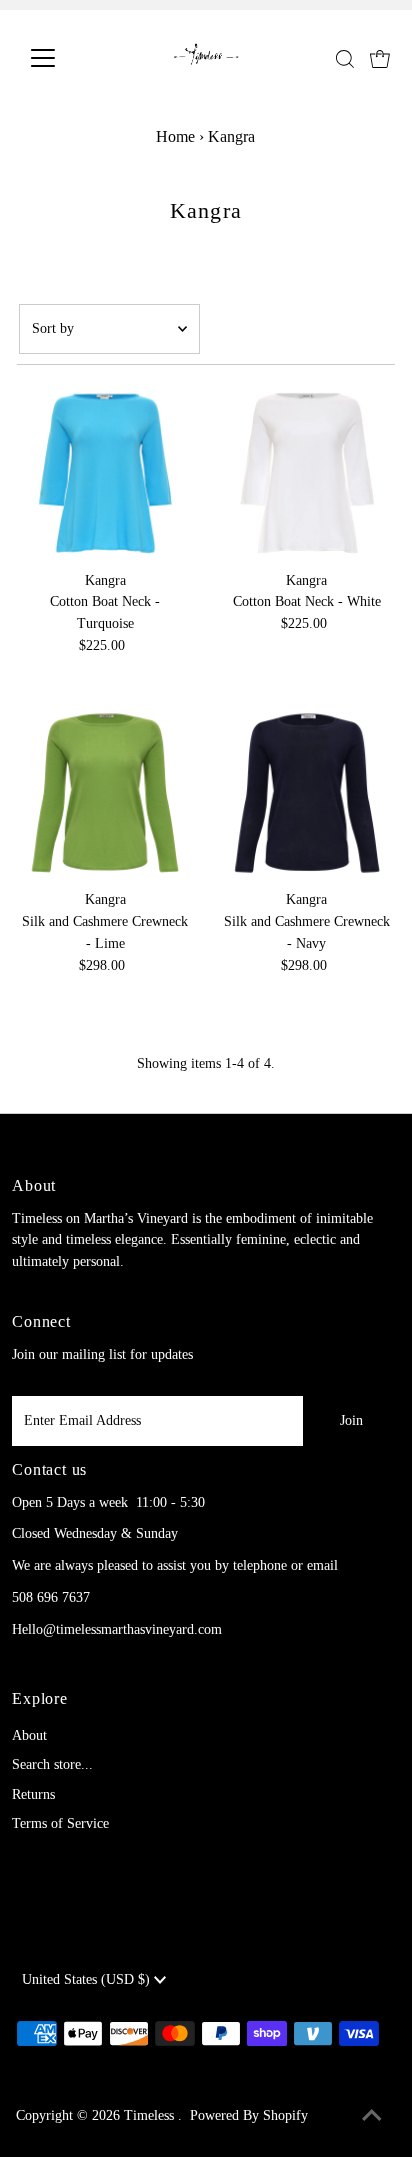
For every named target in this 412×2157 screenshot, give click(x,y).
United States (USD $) (88, 1979)
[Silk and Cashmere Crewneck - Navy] (306, 793)
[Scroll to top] (372, 2117)
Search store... (52, 1764)
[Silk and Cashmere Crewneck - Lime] (105, 793)
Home (175, 136)
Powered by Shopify (249, 2115)
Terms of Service (60, 1823)
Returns (33, 1794)
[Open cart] (380, 58)
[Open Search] (345, 59)
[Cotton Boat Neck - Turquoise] (105, 473)
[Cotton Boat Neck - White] (306, 473)
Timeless (151, 2115)
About (29, 1735)
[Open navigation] (61, 58)
